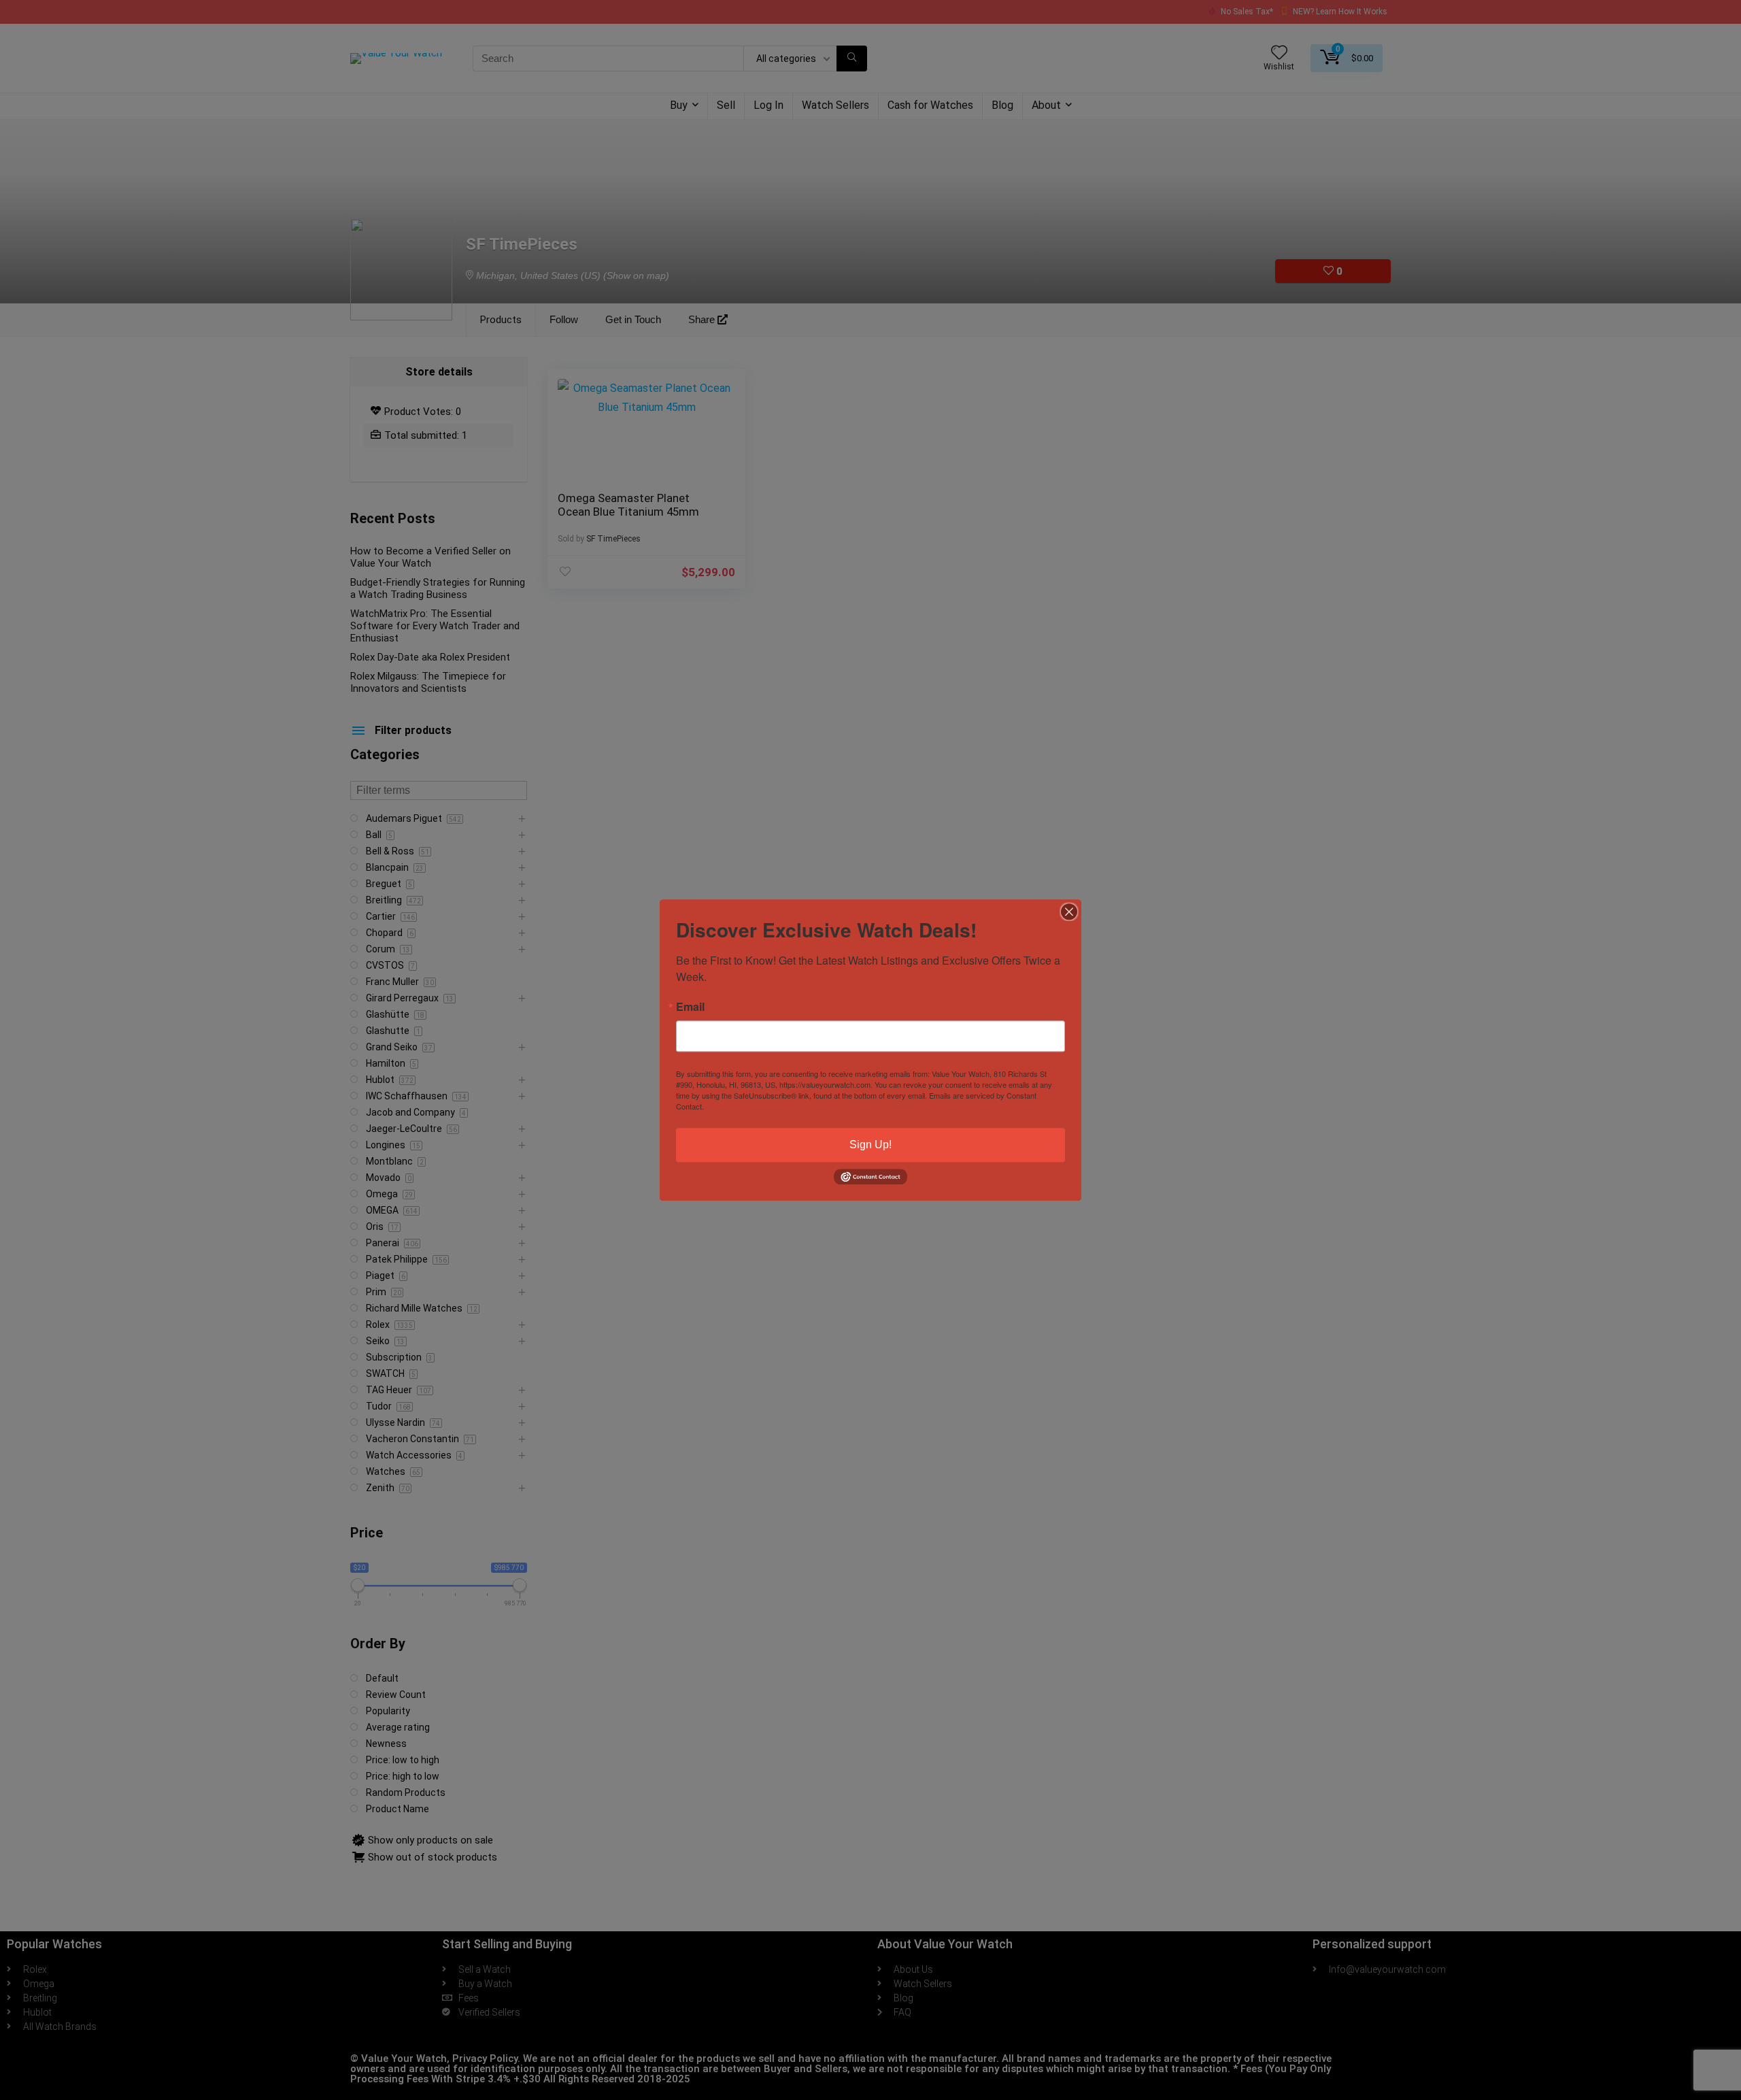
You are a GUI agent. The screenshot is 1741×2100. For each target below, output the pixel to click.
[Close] (1069, 912)
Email (690, 1007)
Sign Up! (870, 1145)
